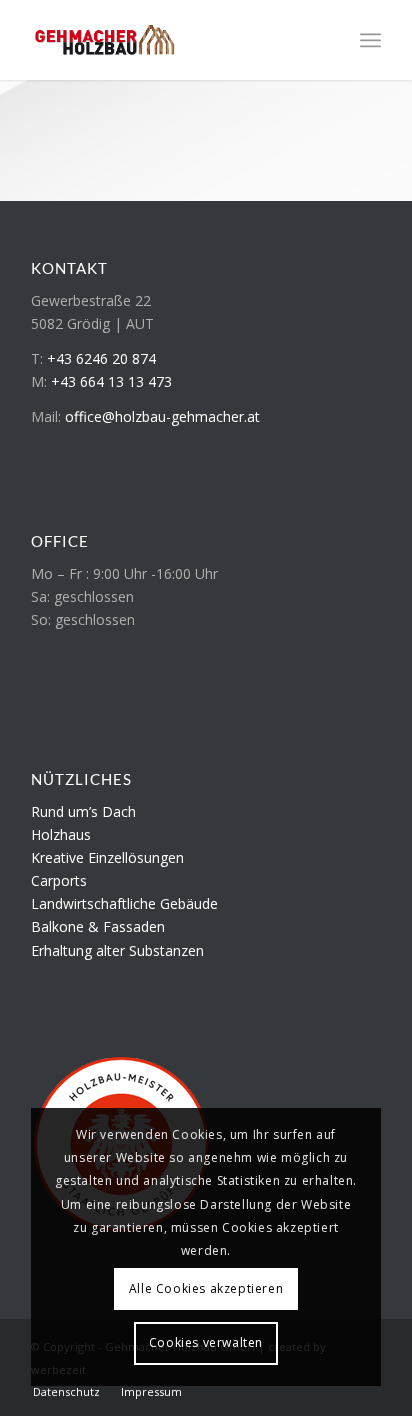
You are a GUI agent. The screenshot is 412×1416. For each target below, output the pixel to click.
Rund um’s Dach (83, 811)
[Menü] (370, 40)
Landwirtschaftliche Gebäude (124, 903)
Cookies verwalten (206, 1342)
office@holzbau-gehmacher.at (162, 416)
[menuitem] (370, 40)
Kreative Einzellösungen (107, 857)
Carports (59, 880)
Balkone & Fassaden (98, 926)
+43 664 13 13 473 (111, 381)
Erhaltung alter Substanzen (117, 950)
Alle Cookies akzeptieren (206, 1288)
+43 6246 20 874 (101, 358)
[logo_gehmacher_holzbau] (171, 40)
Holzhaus (61, 834)
